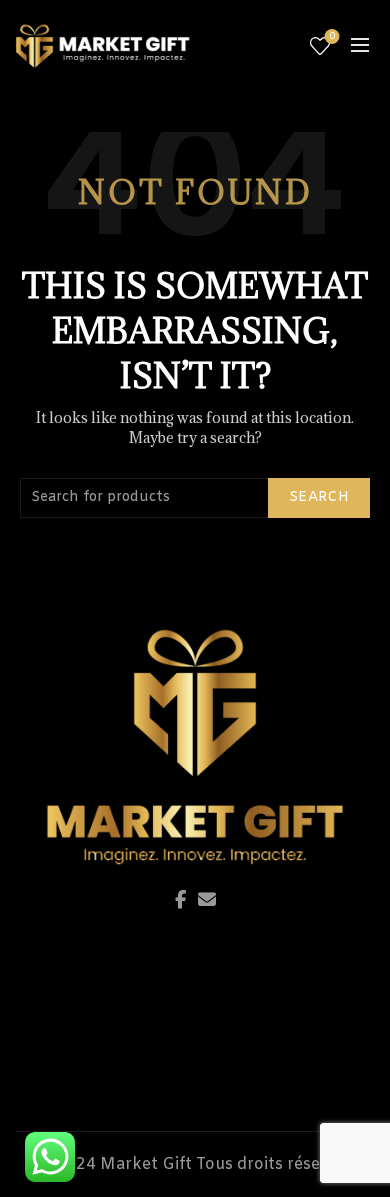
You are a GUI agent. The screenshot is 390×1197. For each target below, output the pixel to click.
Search (319, 497)
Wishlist (332, 37)
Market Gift (146, 1164)
